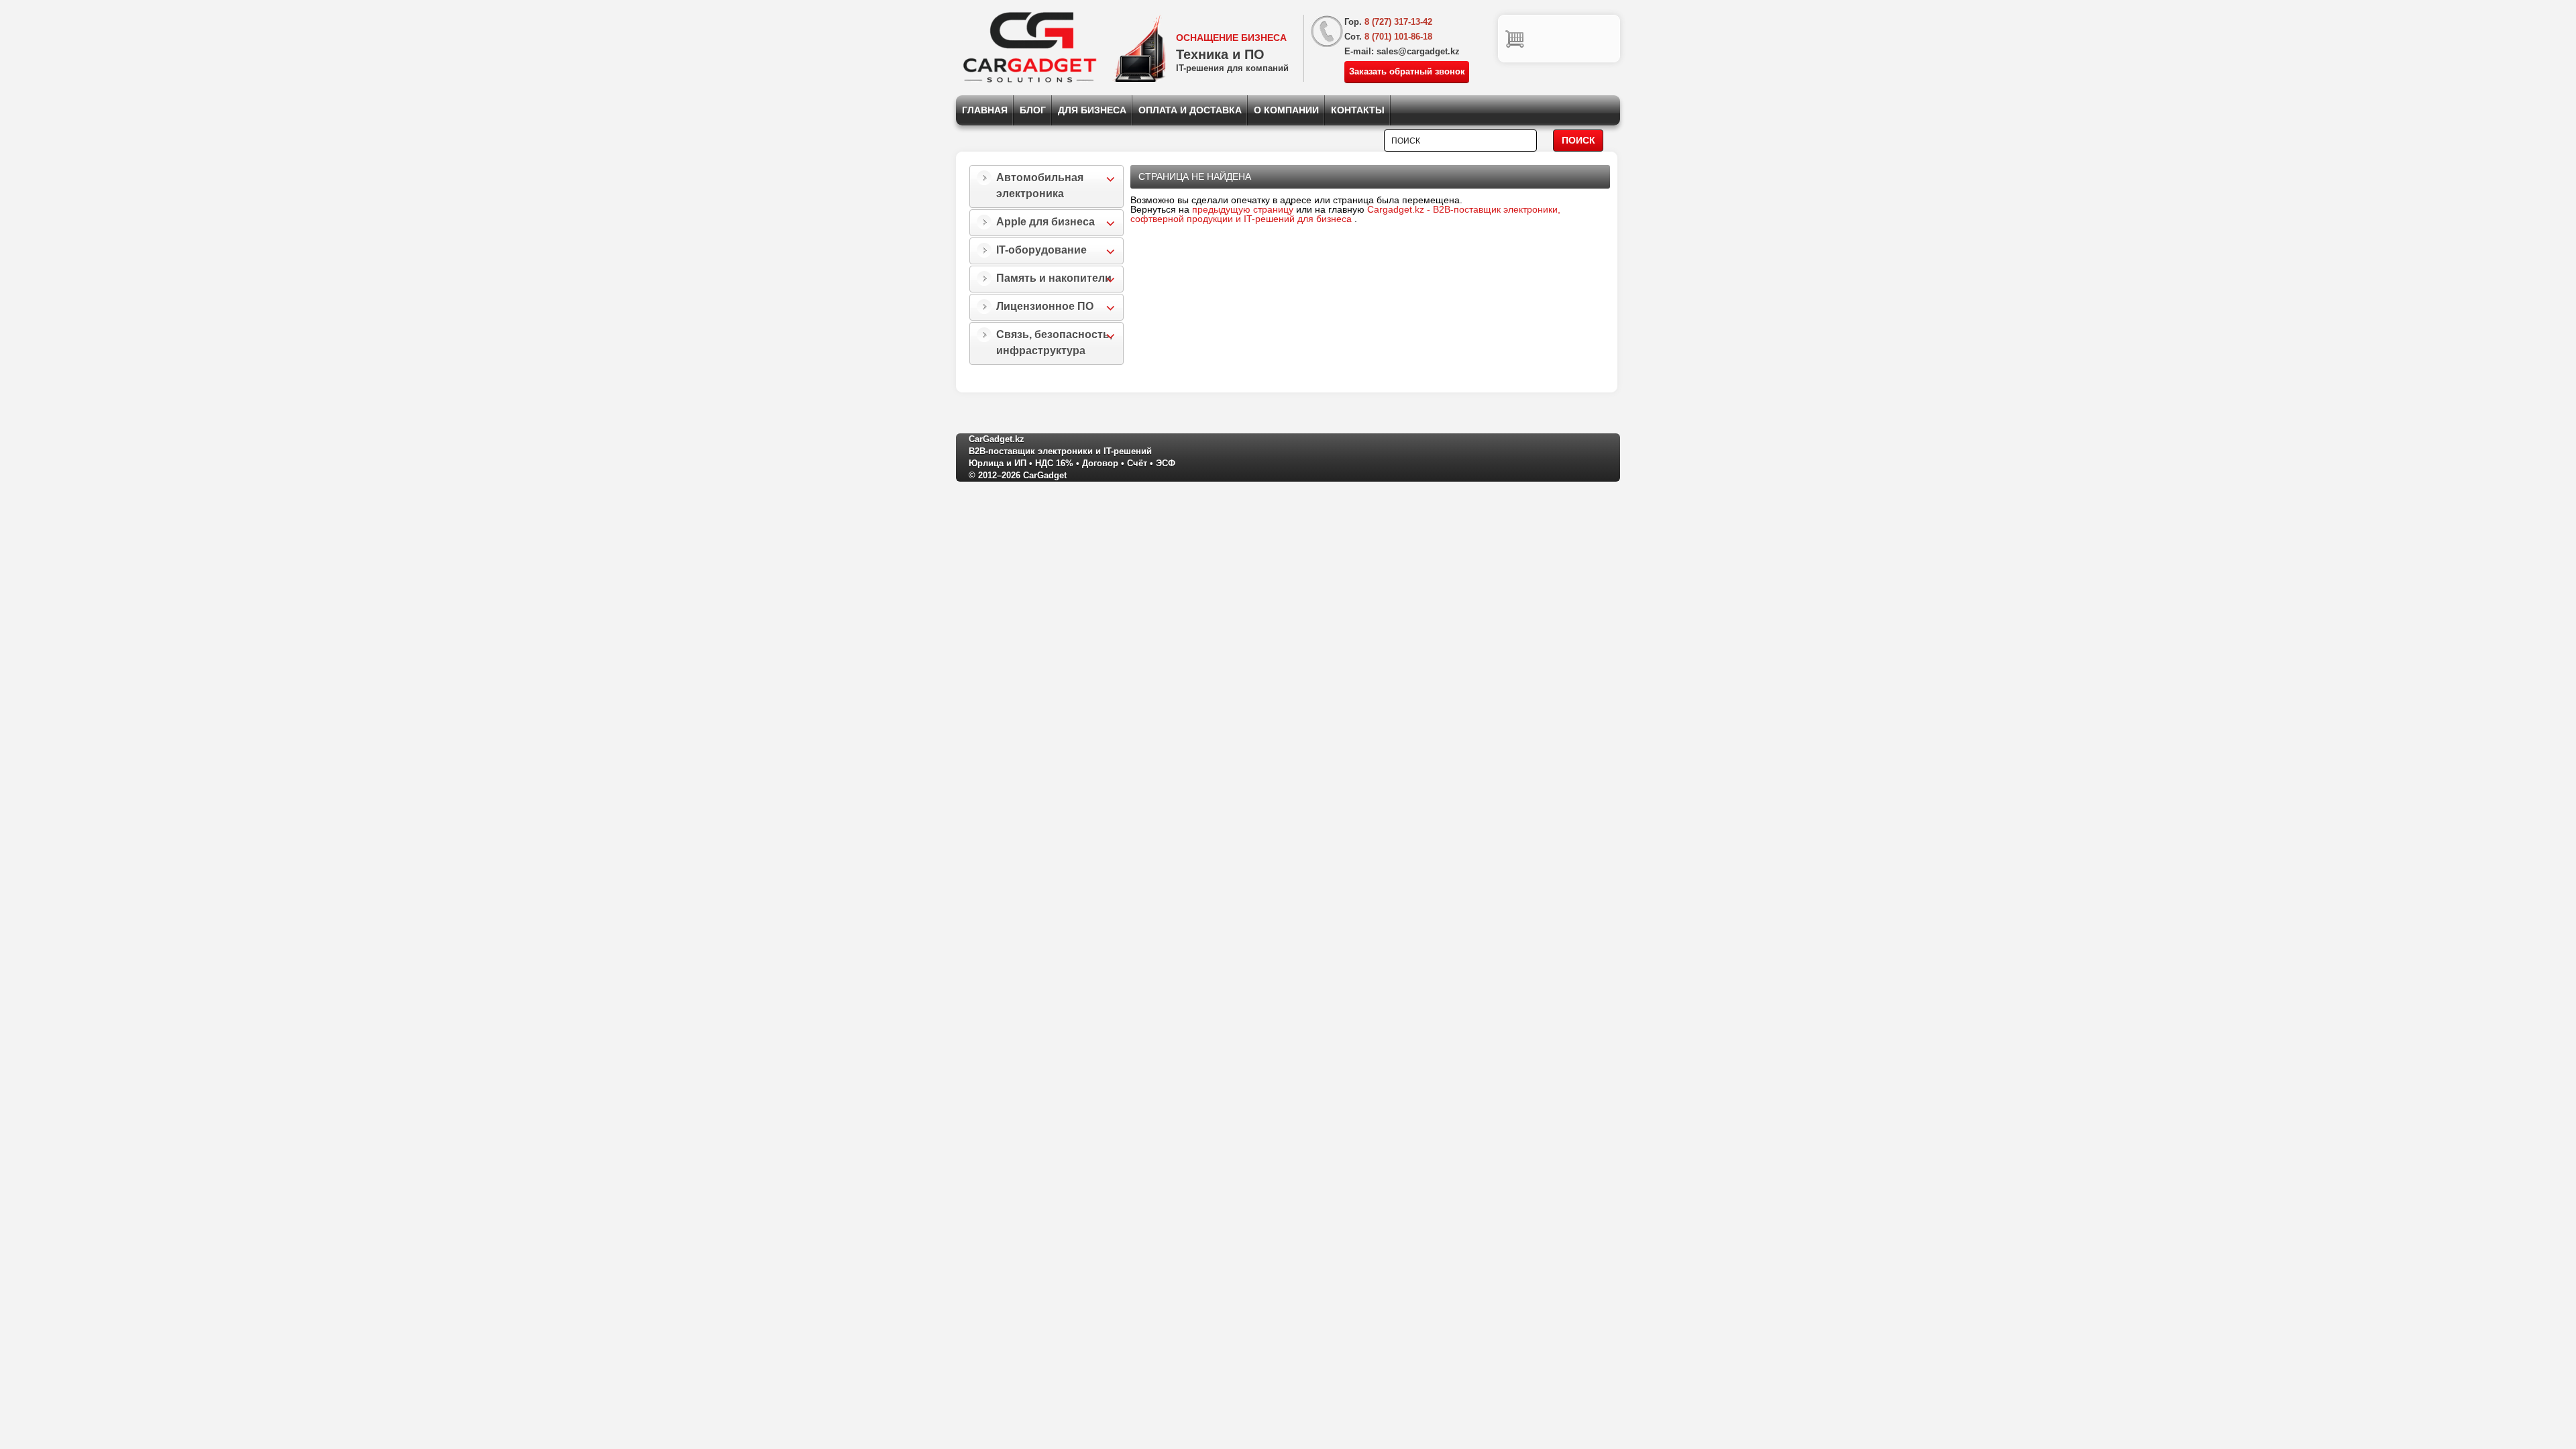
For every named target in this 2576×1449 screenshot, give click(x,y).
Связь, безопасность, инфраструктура (1054, 342)
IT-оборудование (1041, 250)
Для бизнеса (1092, 110)
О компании (1286, 110)
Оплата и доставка (1190, 110)
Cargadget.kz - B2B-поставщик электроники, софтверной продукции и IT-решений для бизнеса (1345, 214)
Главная (985, 110)
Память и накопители (1054, 278)
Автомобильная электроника (1040, 185)
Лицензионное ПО (1045, 306)
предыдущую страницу (1243, 209)
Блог (1033, 110)
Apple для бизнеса (1045, 222)
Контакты (1358, 110)
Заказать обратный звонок (1407, 71)
